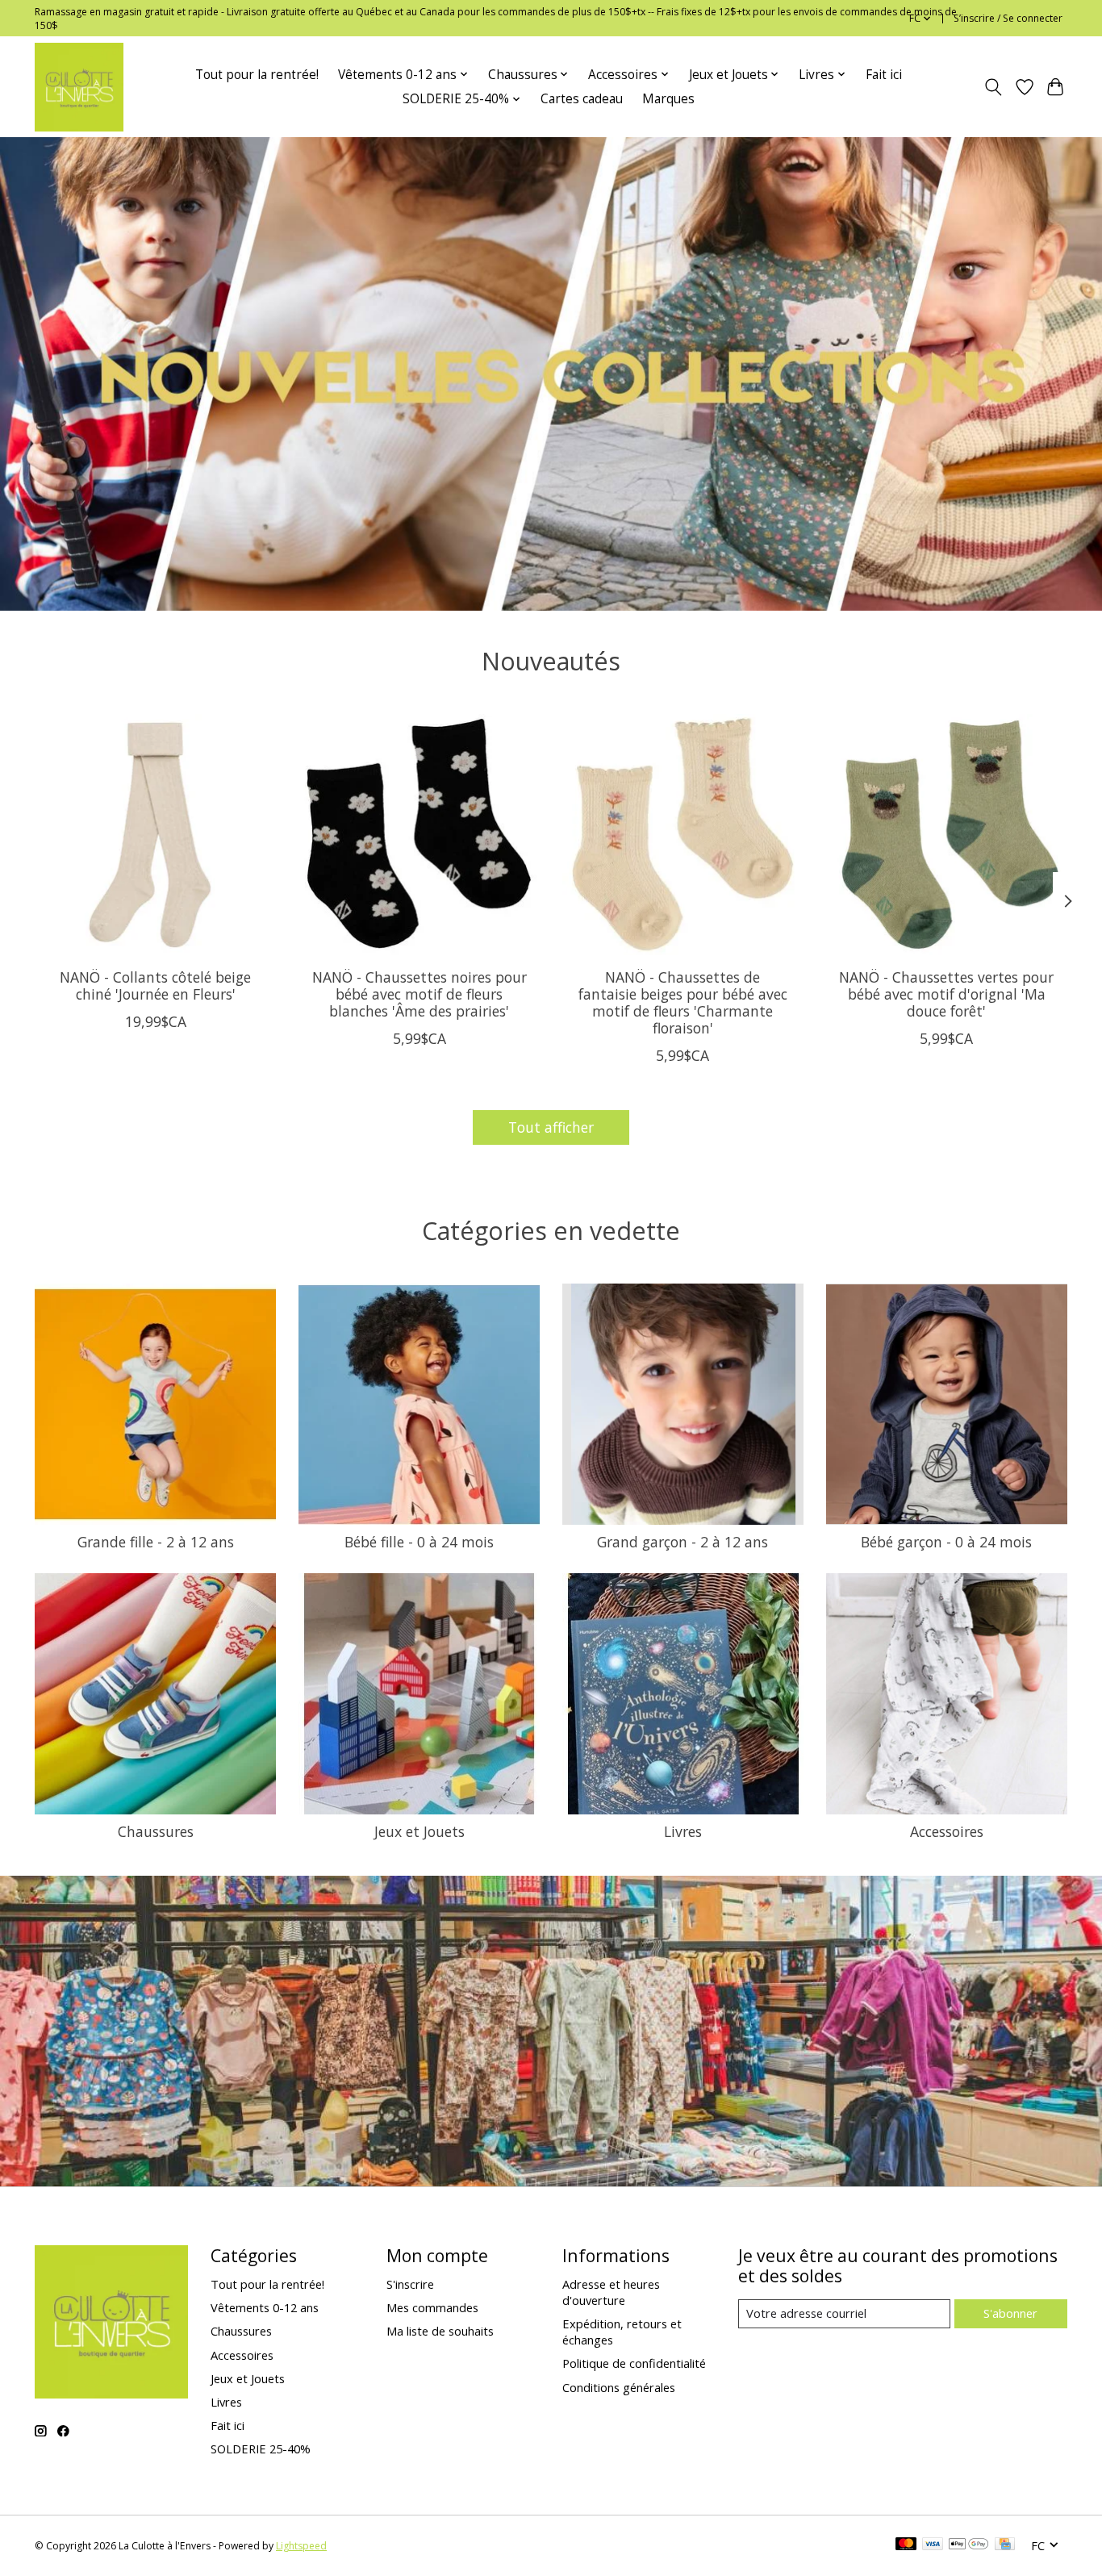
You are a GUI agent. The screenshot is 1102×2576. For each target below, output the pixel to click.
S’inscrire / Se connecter (1008, 18)
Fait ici (884, 75)
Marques (668, 99)
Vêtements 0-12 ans (265, 2307)
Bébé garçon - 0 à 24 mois (946, 1542)
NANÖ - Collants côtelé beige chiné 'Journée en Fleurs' (155, 985)
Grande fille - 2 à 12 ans (156, 1542)
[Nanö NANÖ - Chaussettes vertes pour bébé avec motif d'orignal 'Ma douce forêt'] (947, 835)
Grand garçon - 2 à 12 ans (682, 1542)
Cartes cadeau (582, 99)
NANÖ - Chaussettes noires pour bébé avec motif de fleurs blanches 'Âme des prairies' (420, 994)
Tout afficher (551, 1127)
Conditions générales (619, 2387)
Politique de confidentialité (634, 2363)
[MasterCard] (906, 2545)
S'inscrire (410, 2284)
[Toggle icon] (993, 87)
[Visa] (933, 2545)
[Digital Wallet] (968, 2545)
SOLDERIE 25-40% (261, 2449)
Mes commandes (432, 2307)
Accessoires (947, 1831)
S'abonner (1010, 2313)
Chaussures (156, 1831)
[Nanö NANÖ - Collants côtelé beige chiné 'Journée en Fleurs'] (155, 835)
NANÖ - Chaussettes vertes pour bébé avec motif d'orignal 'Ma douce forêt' (946, 994)
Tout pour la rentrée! (257, 75)
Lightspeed (301, 2546)
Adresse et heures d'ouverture (611, 2292)
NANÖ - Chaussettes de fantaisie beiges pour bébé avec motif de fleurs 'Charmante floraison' (683, 1002)
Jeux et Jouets (420, 1831)
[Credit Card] (1005, 2545)
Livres (683, 1831)
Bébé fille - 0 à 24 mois (419, 1542)
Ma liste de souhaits (440, 2331)
